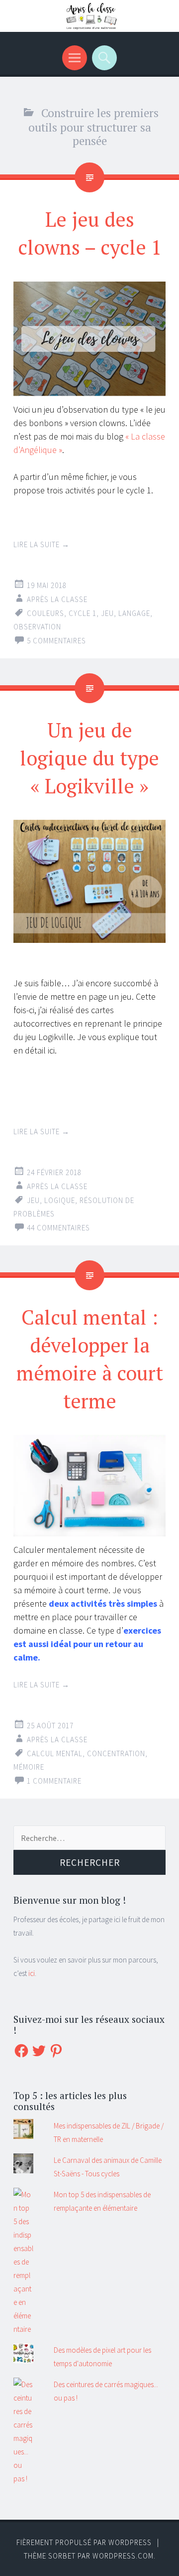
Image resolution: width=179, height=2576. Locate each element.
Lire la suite (42, 544)
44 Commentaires (58, 1228)
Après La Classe (57, 599)
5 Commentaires (56, 641)
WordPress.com (123, 2556)
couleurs (45, 613)
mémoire (29, 1767)
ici (32, 1973)
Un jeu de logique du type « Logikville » (89, 758)
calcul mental (55, 1753)
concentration (116, 1753)
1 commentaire (54, 1781)
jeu (107, 613)
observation (37, 627)
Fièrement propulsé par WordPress (84, 2542)
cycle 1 (83, 613)
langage (134, 613)
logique (60, 1200)
